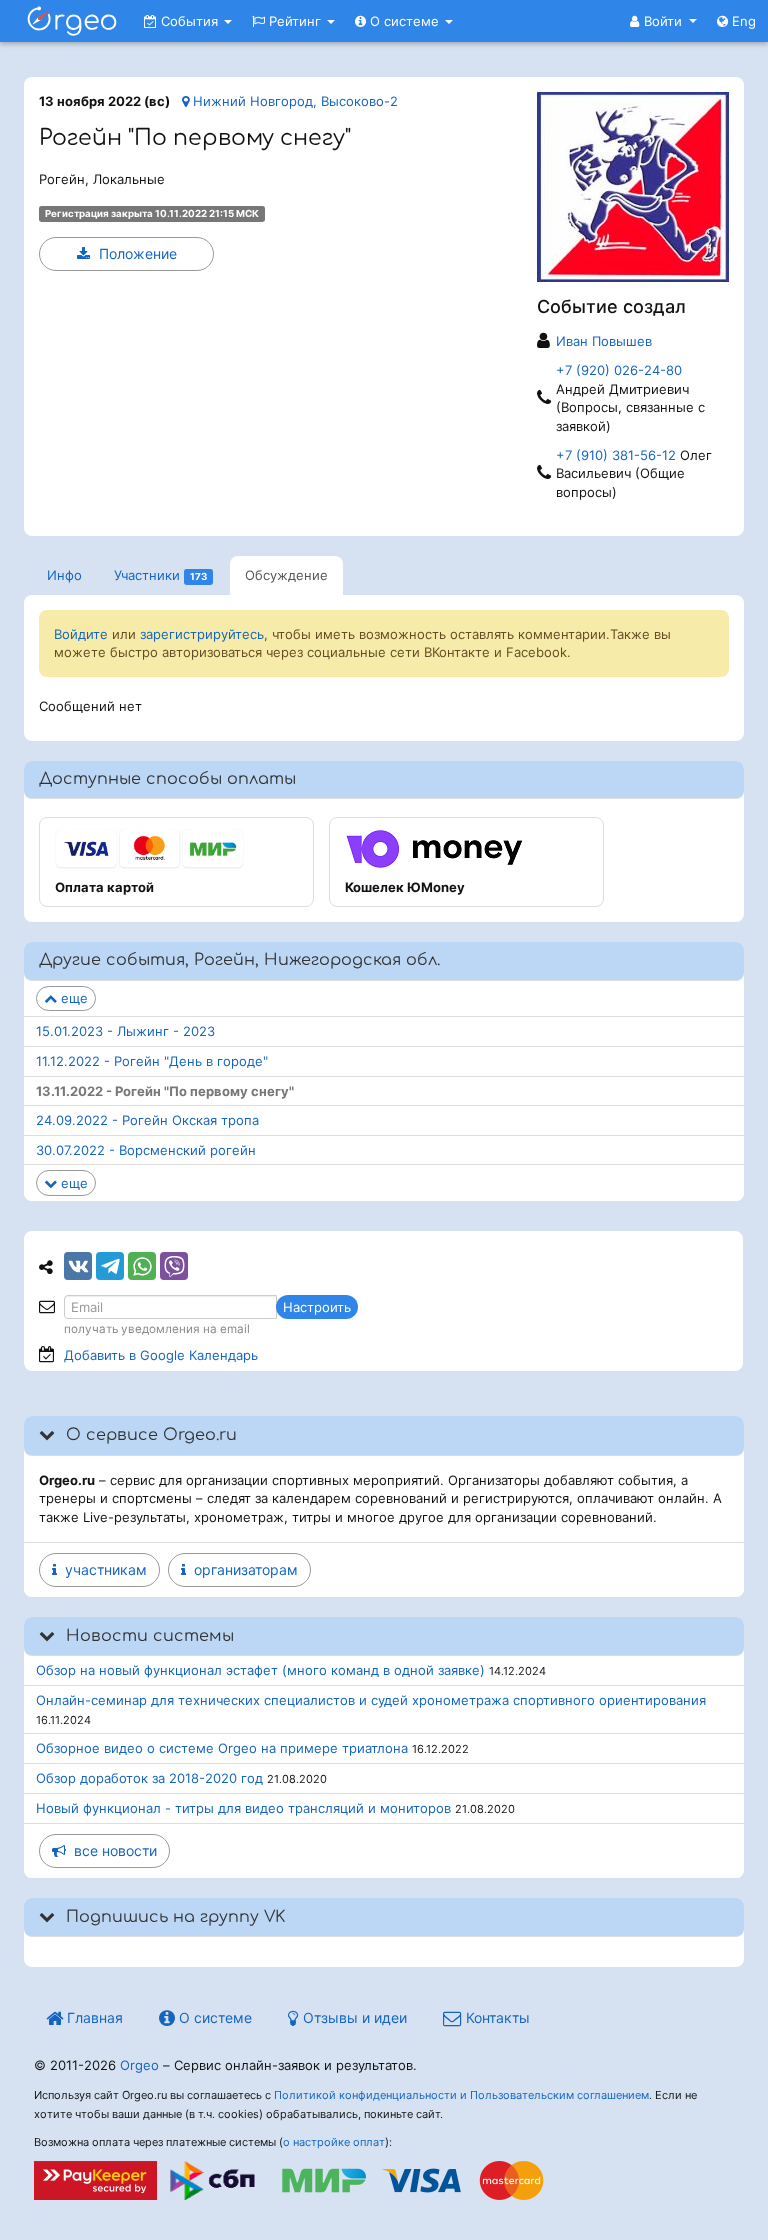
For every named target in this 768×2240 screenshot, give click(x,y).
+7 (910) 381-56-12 (618, 455)
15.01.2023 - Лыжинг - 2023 (125, 1031)
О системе (404, 21)
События (189, 21)
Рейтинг (295, 21)
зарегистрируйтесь (202, 634)
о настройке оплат (334, 2142)
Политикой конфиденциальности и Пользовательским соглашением (461, 2095)
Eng (742, 21)
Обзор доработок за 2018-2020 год (149, 1778)
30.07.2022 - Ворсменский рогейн (146, 1150)
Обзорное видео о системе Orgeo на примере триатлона (222, 1748)
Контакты (496, 2017)
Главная (93, 2017)
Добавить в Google (161, 1355)
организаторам (242, 1569)
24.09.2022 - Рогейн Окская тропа (147, 1120)
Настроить (317, 1307)
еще (72, 998)
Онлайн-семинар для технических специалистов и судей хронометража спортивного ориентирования (371, 1700)
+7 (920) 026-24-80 (619, 370)
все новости (111, 1850)
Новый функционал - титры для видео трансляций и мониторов (243, 1808)
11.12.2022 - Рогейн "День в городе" (152, 1061)
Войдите (81, 634)
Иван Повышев (604, 341)
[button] (663, 21)
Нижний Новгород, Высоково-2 (293, 101)
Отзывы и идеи (353, 2017)
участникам (102, 1569)
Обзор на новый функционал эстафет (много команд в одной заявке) (260, 1670)
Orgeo (139, 2065)
